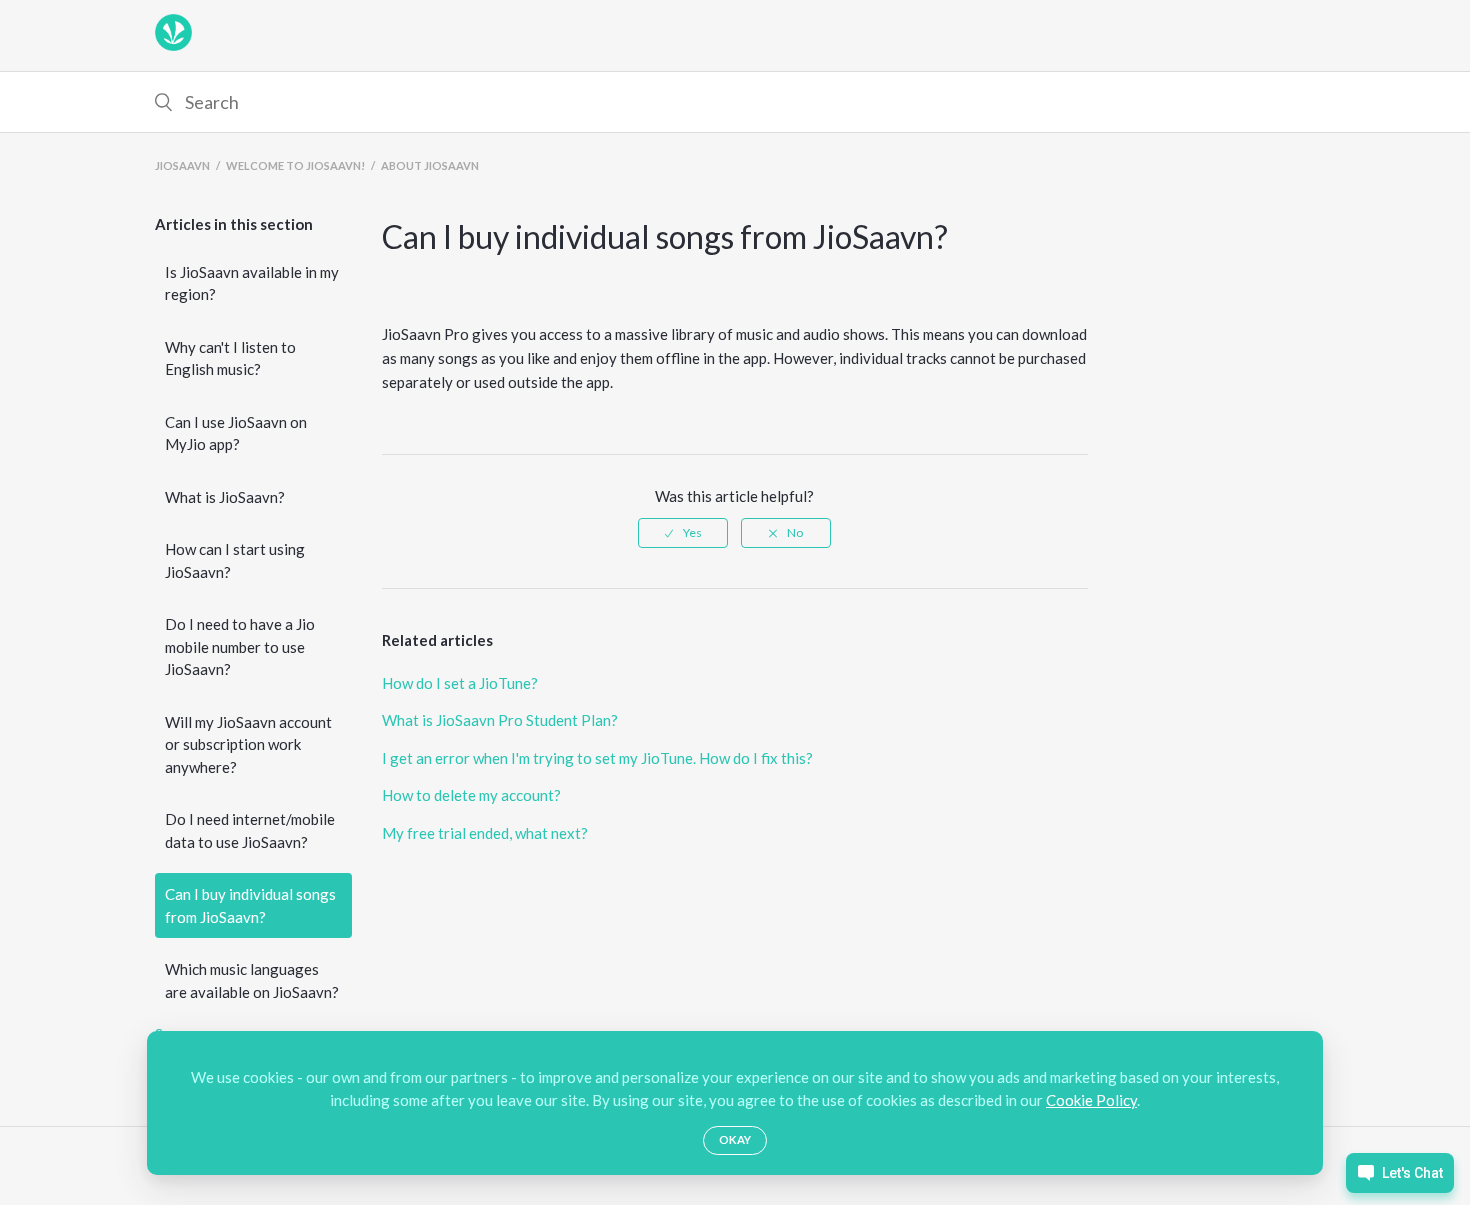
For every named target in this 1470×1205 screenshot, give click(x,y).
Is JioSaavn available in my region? (252, 283)
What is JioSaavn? (225, 497)
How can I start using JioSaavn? (235, 560)
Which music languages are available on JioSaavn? (252, 980)
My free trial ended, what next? (485, 833)
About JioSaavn (430, 165)
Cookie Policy (1091, 1100)
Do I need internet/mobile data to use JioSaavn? (250, 830)
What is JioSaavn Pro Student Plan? (500, 720)
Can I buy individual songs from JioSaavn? (250, 905)
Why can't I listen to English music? (230, 358)
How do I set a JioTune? (460, 683)
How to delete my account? (471, 795)
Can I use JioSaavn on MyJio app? (236, 433)
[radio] (683, 533)
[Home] (173, 45)
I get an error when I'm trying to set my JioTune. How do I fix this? (597, 758)
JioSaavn (182, 165)
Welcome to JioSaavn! (295, 165)
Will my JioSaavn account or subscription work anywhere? (248, 744)
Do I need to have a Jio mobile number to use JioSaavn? (240, 646)
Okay (735, 1139)
